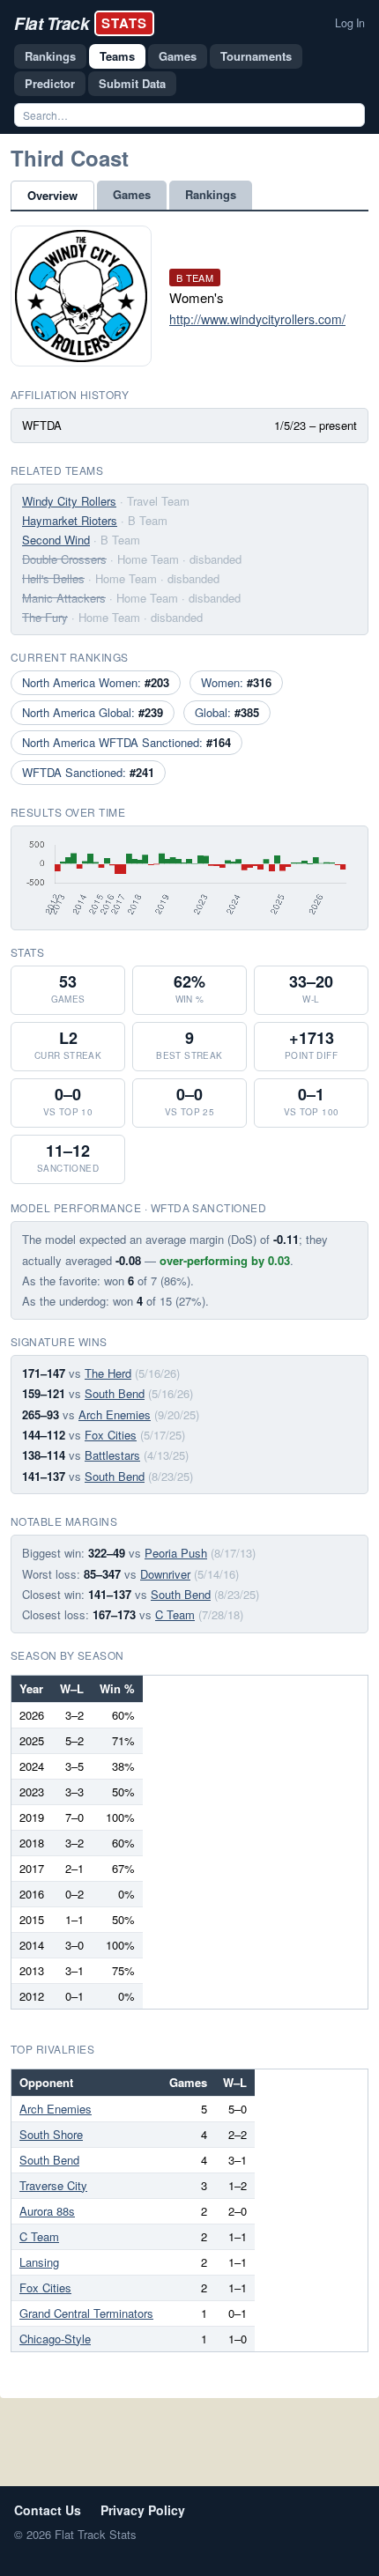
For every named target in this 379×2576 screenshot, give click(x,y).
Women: (236, 682)
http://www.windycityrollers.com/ (257, 319)
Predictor (50, 83)
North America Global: (93, 712)
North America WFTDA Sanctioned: (126, 742)
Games (178, 56)
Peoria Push (176, 1553)
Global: (227, 712)
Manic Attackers (64, 598)
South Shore (51, 2134)
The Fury (45, 617)
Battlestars (112, 1455)
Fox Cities (111, 1435)
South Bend (115, 1393)
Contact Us (48, 2510)
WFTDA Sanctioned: (88, 772)
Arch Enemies (115, 1414)
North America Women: (96, 682)
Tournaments (256, 56)
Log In (350, 23)
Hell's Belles (53, 578)
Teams (117, 56)
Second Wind (56, 540)
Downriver (165, 1574)
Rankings (50, 56)
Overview (52, 195)
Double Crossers (64, 559)
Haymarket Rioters (70, 520)
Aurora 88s (47, 2211)
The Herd (108, 1373)
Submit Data (132, 83)
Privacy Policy (143, 2510)
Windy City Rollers (69, 501)
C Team (175, 1614)
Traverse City (53, 2185)
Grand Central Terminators (86, 2313)
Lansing (39, 2262)
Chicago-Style (55, 2339)
